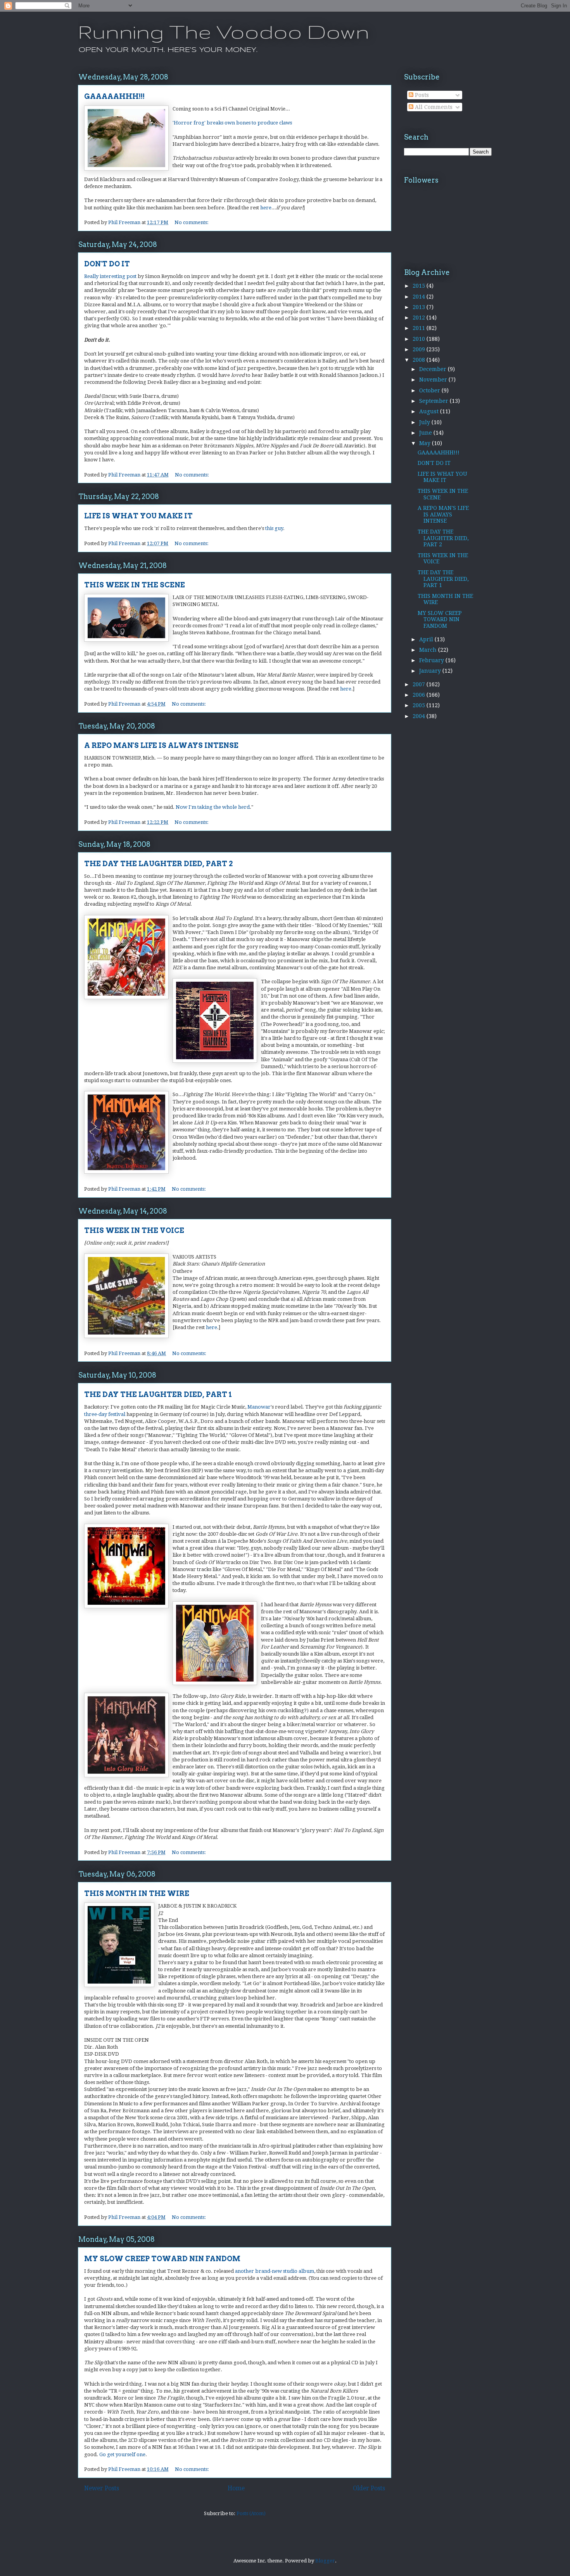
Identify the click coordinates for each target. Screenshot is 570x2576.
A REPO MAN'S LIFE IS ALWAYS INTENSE (161, 745)
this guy (274, 528)
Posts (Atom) (251, 2513)
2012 (420, 318)
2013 (420, 307)
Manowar (259, 1407)
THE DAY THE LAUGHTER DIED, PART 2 (158, 864)
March (429, 650)
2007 (420, 684)
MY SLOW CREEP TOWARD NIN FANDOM (162, 2259)
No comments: (192, 222)
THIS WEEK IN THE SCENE (135, 585)
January (431, 671)
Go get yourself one (122, 2454)
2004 (420, 716)
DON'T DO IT (107, 264)
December (434, 369)
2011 (420, 328)
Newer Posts (102, 2488)
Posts (421, 95)
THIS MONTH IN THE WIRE (137, 1893)
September (434, 401)
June (426, 433)
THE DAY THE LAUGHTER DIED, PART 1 (158, 1394)
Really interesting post (110, 276)
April (427, 639)
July (425, 422)
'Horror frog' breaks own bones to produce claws (232, 123)
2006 (420, 695)
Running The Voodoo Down (224, 31)
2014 (420, 297)
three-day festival (105, 1414)
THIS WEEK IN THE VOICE (134, 1230)
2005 (420, 705)
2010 (420, 339)
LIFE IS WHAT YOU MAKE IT (138, 516)
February (432, 660)
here (266, 208)
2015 (420, 286)
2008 (420, 360)
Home (236, 2488)
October (430, 390)
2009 (420, 349)
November (434, 380)
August (430, 411)
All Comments (433, 107)
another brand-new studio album (275, 2271)
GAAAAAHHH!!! (114, 96)
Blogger (325, 2561)
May (426, 443)
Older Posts (369, 2488)
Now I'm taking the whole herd (213, 807)
